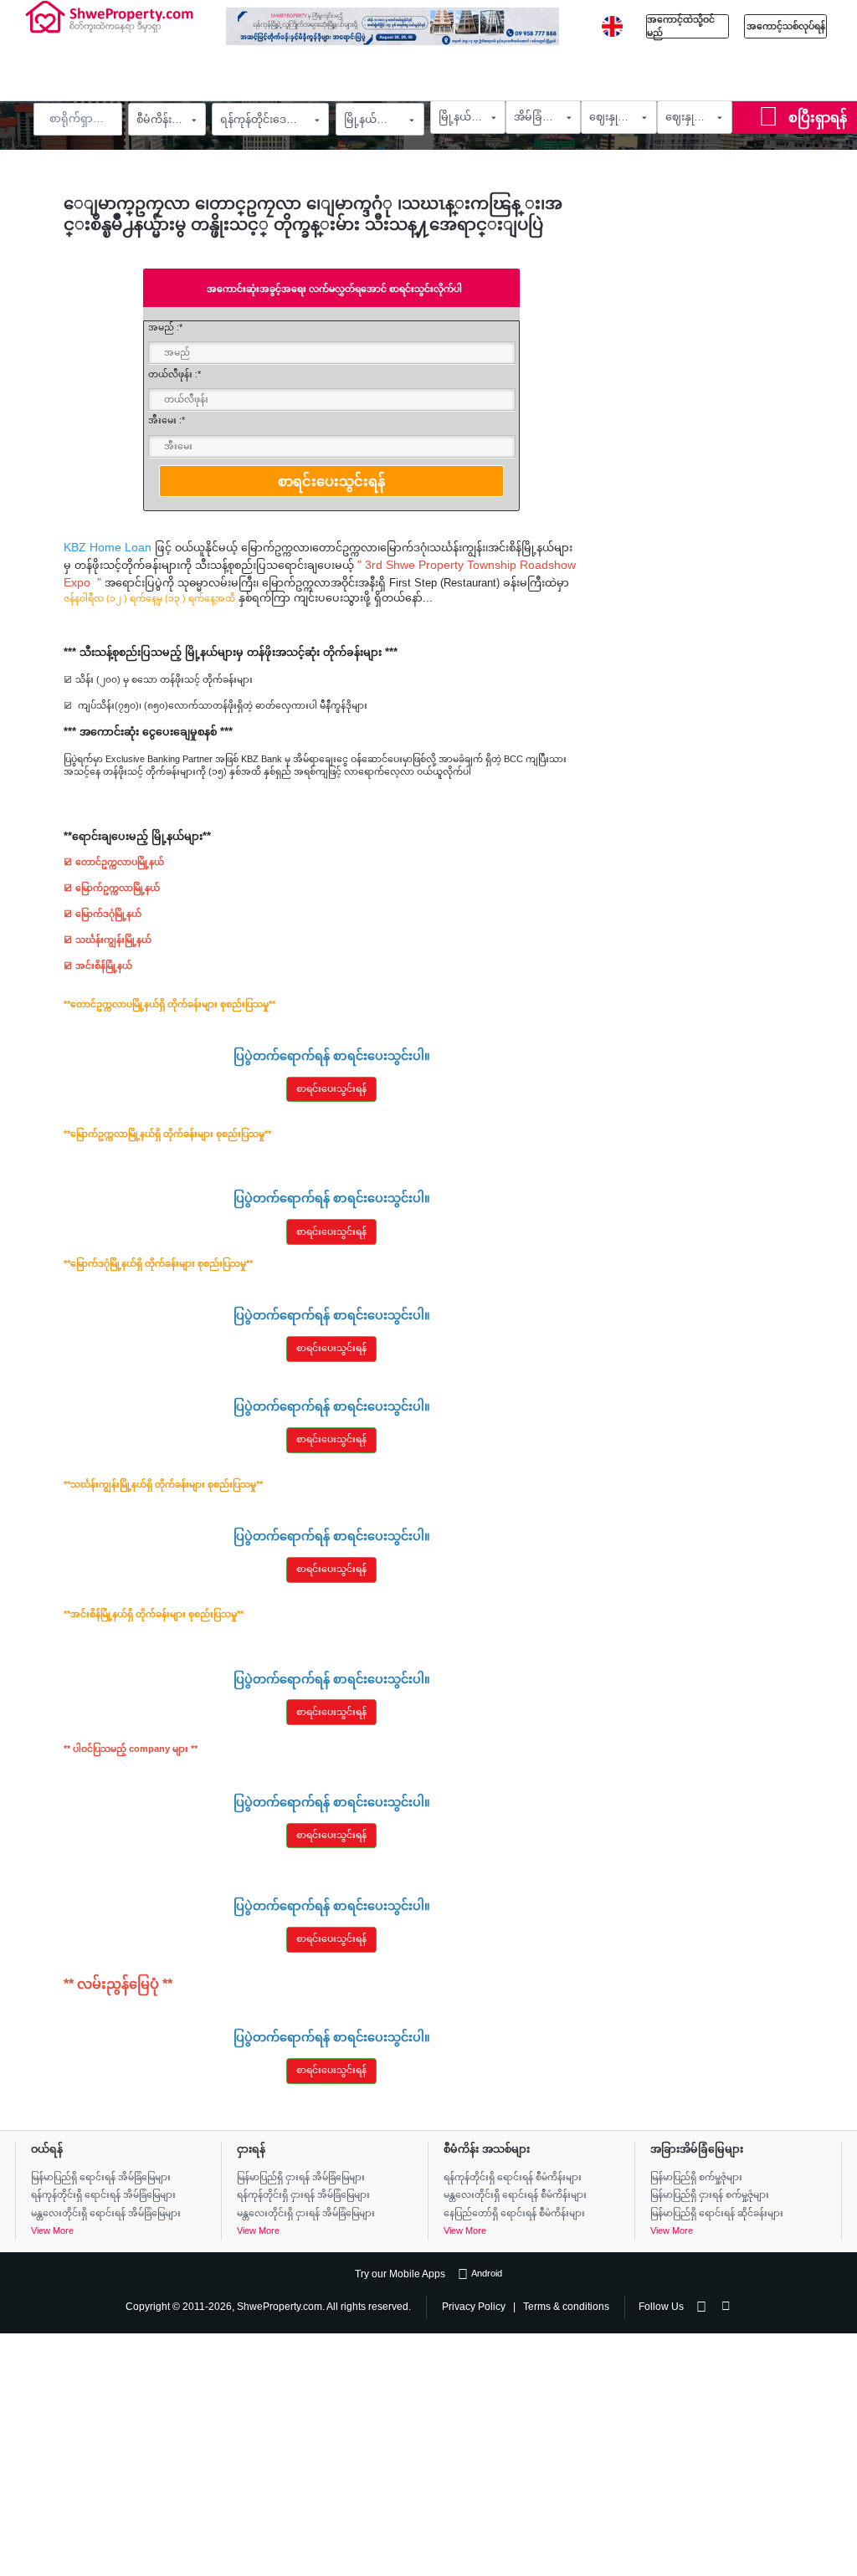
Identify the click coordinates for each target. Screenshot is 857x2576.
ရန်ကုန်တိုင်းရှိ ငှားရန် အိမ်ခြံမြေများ (303, 2194)
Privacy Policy (474, 2306)
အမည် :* (165, 327)
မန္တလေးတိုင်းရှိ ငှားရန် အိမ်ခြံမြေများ (306, 2213)
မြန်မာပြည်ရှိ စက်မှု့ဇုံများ (696, 2177)
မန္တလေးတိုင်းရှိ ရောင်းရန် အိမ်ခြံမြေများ (106, 2213)
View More (52, 2230)
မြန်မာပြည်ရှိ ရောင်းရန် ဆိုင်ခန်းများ (717, 2213)
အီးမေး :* (167, 420)
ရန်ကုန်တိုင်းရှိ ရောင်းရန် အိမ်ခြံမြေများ (103, 2194)
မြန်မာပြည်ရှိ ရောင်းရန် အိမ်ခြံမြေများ (101, 2177)
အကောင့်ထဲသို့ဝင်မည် (681, 26)
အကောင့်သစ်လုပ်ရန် (786, 26)
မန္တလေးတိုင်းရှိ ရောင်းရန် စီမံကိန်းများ (515, 2194)
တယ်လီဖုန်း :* (174, 374)
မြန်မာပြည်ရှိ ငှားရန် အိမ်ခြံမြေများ (301, 2177)
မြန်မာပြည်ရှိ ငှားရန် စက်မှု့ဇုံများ (710, 2194)
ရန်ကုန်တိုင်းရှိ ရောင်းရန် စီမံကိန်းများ (513, 2177)
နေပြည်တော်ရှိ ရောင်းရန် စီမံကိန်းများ (514, 2213)
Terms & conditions (566, 2306)
